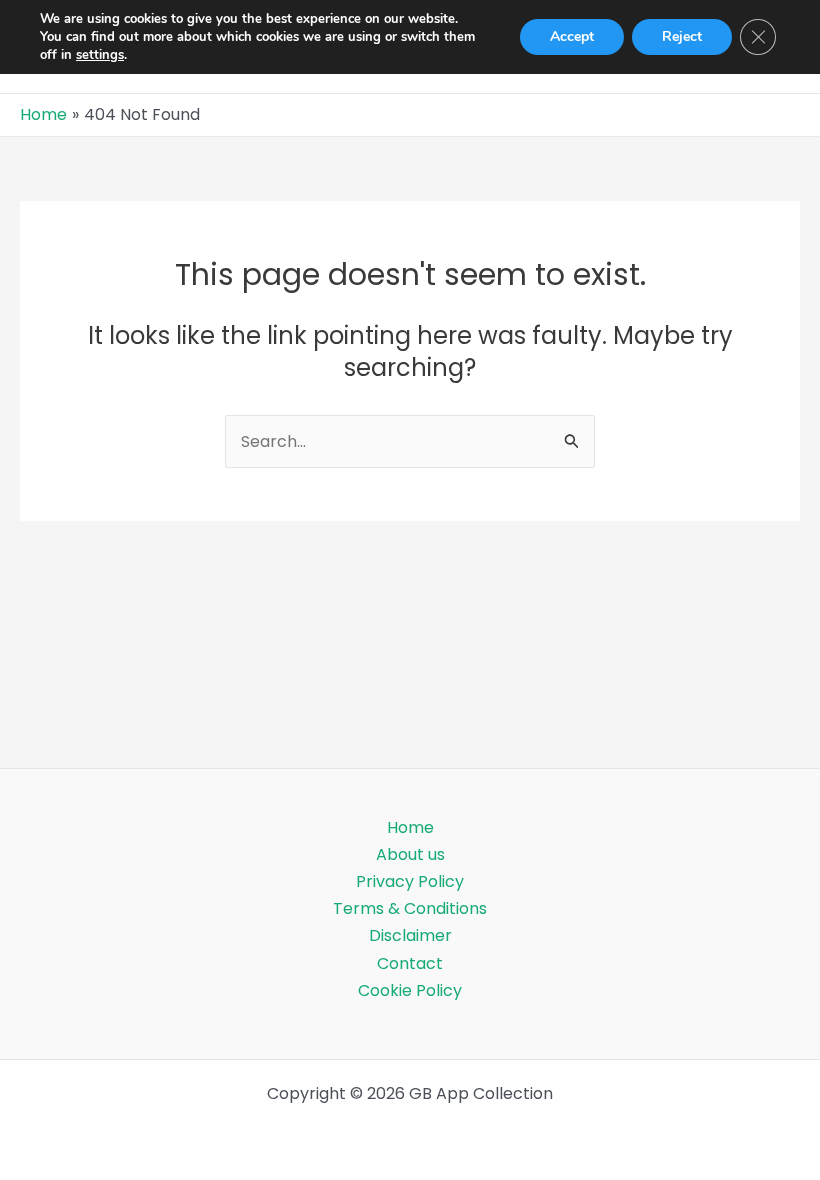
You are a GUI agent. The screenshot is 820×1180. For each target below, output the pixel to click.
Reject (682, 36)
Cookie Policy (410, 990)
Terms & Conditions (410, 908)
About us (410, 854)
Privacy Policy (410, 881)
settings (100, 55)
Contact (410, 963)
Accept (572, 36)
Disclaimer (410, 935)
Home (410, 827)
